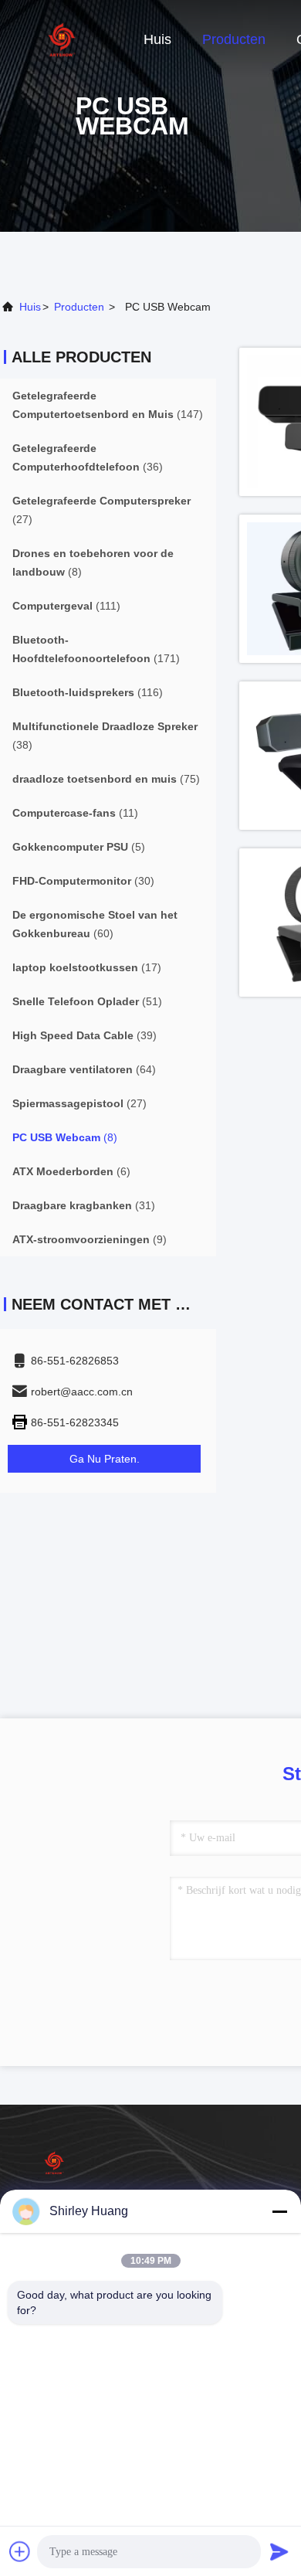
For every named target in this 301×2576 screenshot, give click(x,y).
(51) (87, 1001)
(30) (83, 881)
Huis (157, 39)
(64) (84, 1069)
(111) (66, 606)
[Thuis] (62, 39)
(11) (75, 813)
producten (79, 307)
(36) (88, 457)
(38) (105, 736)
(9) (90, 1239)
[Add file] (20, 2551)
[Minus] (279, 2211)
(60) (95, 924)
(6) (71, 1171)
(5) (79, 847)
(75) (106, 779)
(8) (93, 562)
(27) (101, 510)
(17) (87, 967)
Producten (234, 39)
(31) (84, 1205)
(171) (96, 649)
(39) (85, 1035)
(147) (108, 405)
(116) (88, 692)
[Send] (279, 2551)
